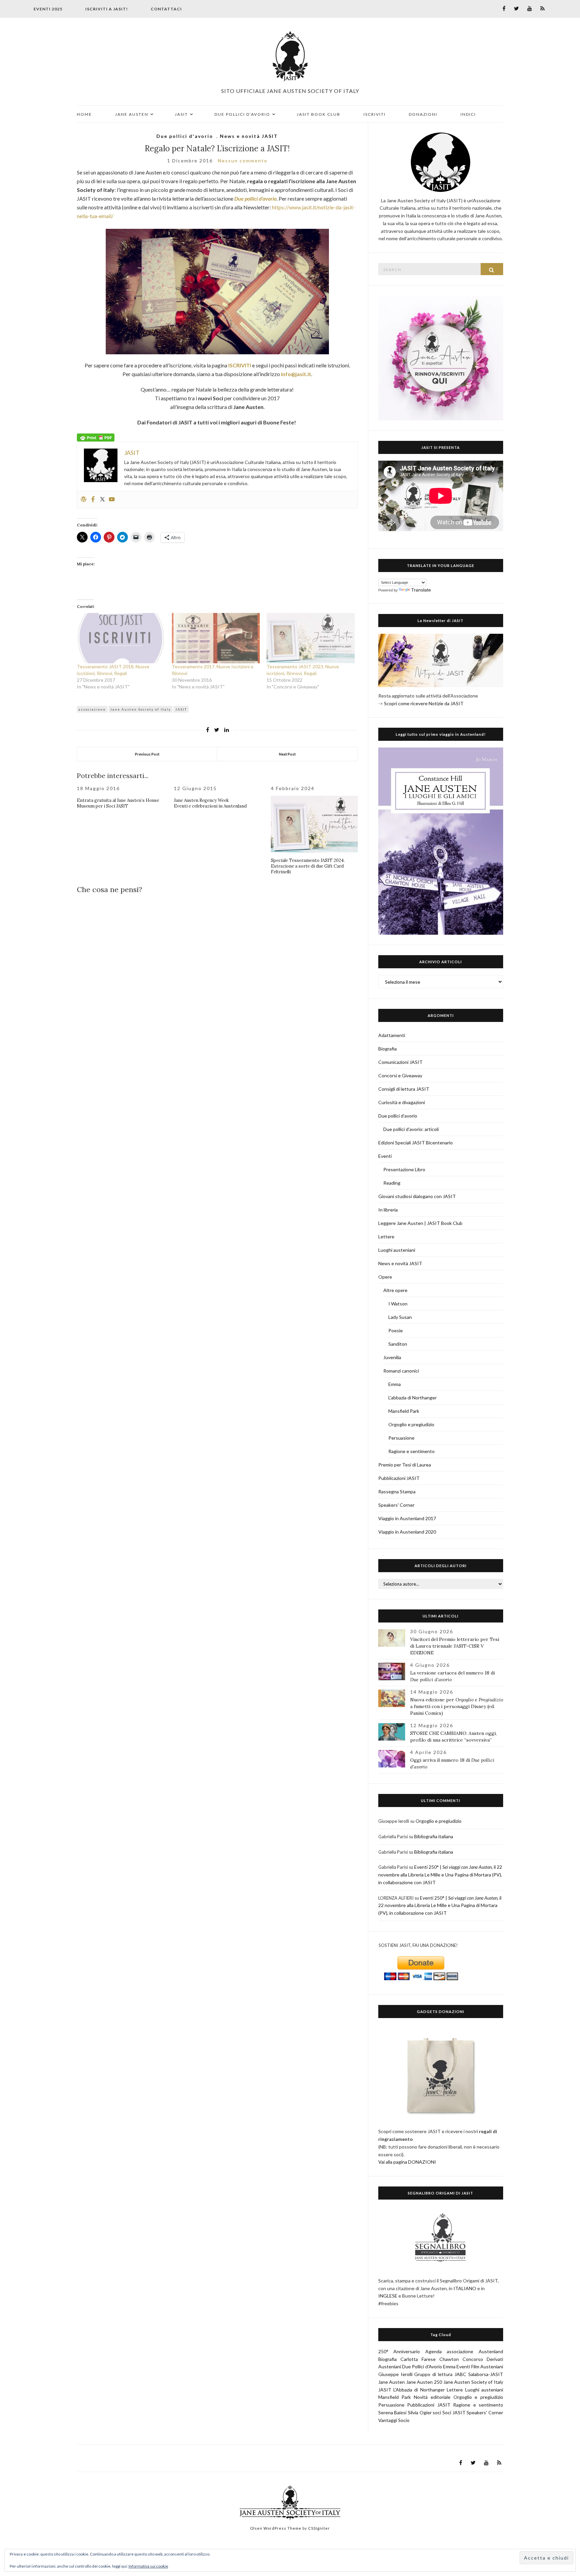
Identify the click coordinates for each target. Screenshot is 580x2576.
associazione (92, 709)
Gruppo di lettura (433, 2374)
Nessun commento (243, 161)
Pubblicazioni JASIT (399, 1478)
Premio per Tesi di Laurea (405, 1465)
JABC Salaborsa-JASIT (479, 2374)
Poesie (396, 1330)
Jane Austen (392, 2382)
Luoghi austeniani (397, 1250)
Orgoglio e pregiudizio (411, 1424)
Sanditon (398, 1344)
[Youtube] (112, 500)
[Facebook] (93, 500)
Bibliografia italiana (434, 1836)
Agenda (433, 2351)
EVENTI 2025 (48, 9)
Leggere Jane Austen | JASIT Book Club (420, 1223)
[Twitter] (102, 500)
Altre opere (395, 1290)
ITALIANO (465, 2288)
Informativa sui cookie (148, 2566)
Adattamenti (392, 1035)
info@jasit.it (296, 374)
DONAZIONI (423, 114)
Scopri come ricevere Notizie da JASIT (424, 703)
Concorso (473, 2359)
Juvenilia (392, 1357)
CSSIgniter (319, 2528)
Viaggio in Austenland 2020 (407, 1532)
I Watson (398, 1304)
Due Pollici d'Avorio (422, 2366)
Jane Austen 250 (424, 2382)
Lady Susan (400, 1317)
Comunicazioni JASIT (400, 1062)
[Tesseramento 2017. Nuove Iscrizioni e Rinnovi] (216, 638)
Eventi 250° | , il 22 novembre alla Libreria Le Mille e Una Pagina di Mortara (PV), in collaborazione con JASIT (440, 1875)
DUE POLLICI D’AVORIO (242, 114)
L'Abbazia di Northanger (419, 2390)
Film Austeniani (487, 2366)
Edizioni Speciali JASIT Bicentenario (416, 1143)
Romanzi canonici (401, 1371)
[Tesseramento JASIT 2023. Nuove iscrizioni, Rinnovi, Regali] (311, 638)
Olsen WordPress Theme (276, 2528)
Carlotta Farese (418, 2359)
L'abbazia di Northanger (413, 1398)
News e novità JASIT (249, 136)
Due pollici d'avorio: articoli (411, 1129)
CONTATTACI (166, 9)
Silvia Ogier (420, 2412)
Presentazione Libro (404, 1169)
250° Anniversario (399, 2351)
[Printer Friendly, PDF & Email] (96, 437)
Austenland (491, 2351)
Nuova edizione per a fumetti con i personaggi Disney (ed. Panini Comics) (457, 1706)
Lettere (386, 1237)
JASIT (181, 114)
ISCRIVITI (375, 114)
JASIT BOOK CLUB (319, 114)
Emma (395, 1384)
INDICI (468, 114)
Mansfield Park (404, 1411)
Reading (392, 1183)
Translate (421, 590)
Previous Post (147, 754)
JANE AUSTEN (132, 114)
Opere (385, 1277)
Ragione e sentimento (412, 1451)
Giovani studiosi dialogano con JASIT (417, 1196)
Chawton (449, 2359)
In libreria (388, 1210)
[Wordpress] (84, 500)
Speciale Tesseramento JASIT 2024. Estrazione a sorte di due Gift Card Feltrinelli (308, 866)
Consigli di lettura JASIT (404, 1089)
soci (437, 2412)
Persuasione (401, 1438)
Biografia (388, 1049)
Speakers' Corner (396, 1505)
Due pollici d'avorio (185, 136)
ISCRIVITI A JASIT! (107, 9)
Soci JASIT (454, 2412)
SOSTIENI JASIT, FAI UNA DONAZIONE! (418, 1945)
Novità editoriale (432, 2397)
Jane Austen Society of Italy (140, 709)
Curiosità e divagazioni (402, 1102)
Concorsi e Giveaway (400, 1075)
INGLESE (388, 2296)
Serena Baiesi (393, 2412)
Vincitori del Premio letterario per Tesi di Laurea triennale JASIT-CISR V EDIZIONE (455, 1646)
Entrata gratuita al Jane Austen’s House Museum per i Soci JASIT (118, 803)
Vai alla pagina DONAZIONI (407, 2162)
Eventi (385, 1156)
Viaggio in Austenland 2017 (407, 1518)
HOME (84, 114)
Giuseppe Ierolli (395, 2374)
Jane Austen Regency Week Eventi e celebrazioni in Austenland (210, 803)
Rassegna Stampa (397, 1491)
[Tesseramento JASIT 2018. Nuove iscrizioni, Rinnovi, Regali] (121, 638)
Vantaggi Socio (394, 2420)
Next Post (287, 754)
